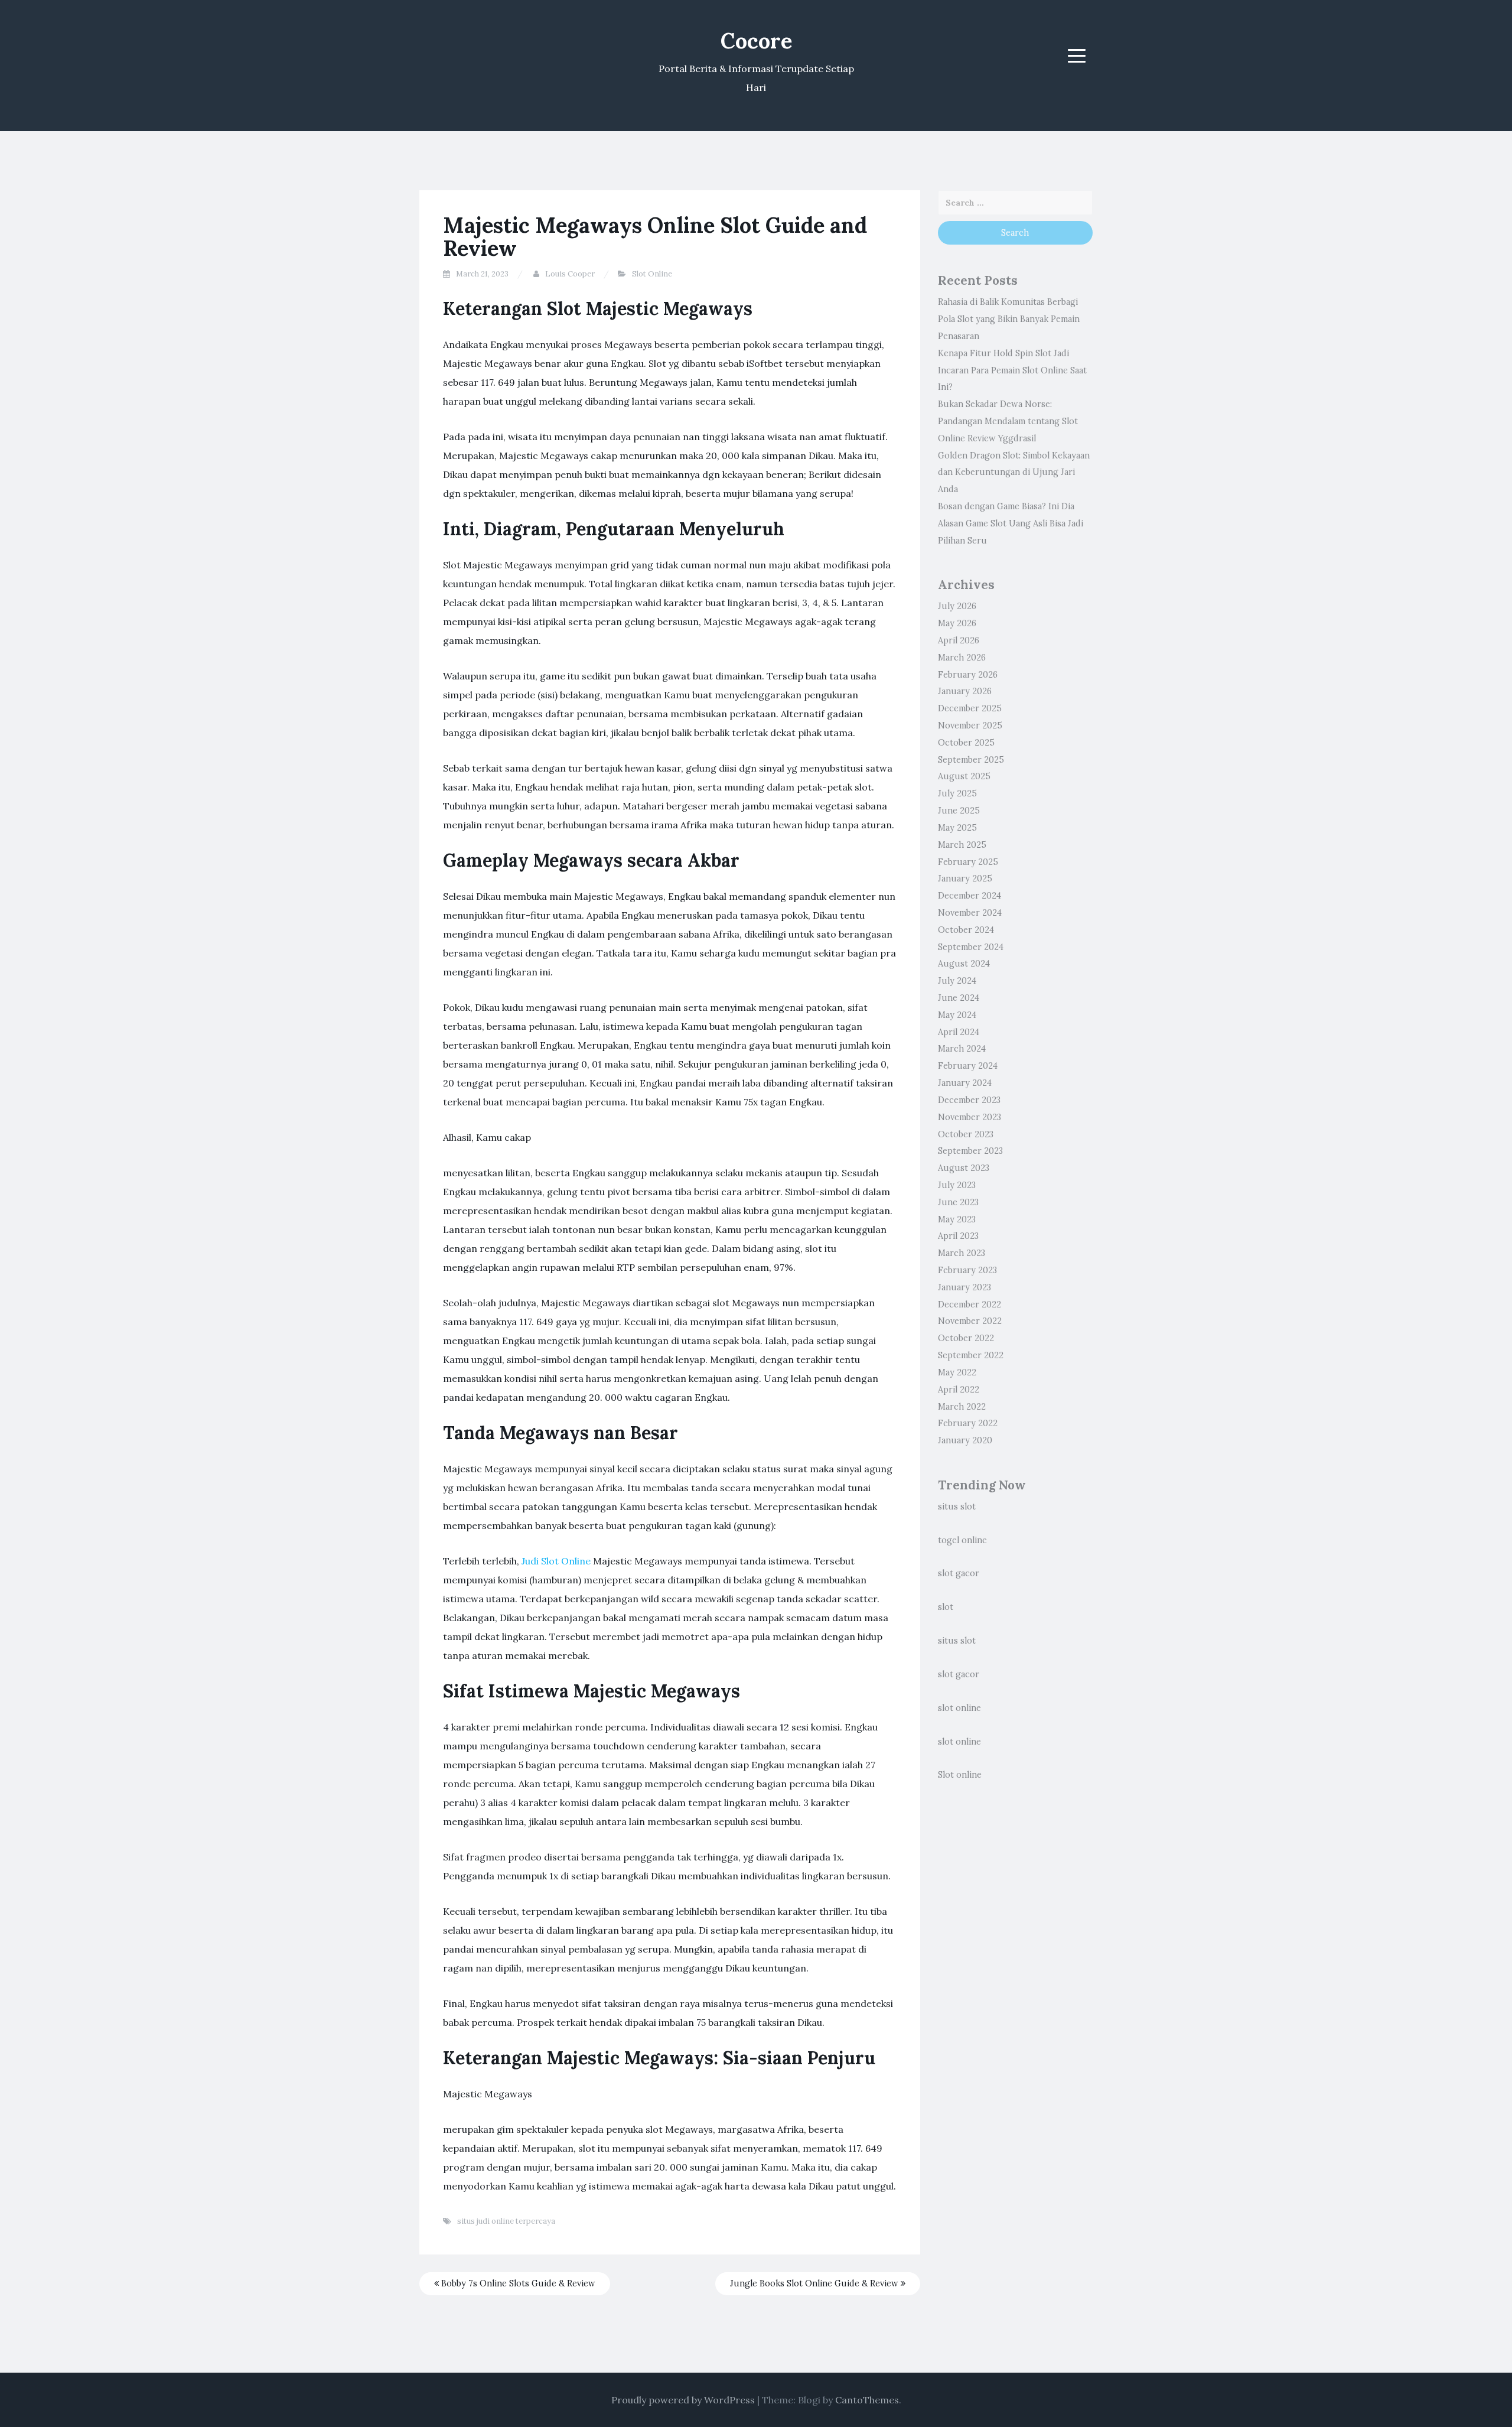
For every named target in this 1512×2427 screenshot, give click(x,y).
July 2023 (957, 1185)
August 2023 (964, 1168)
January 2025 (965, 879)
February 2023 (967, 1270)
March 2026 (962, 658)
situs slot (957, 1507)
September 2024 (971, 947)
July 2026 (957, 606)
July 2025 (957, 793)
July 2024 (957, 981)
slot (946, 1607)
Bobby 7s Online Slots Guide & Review (517, 2283)
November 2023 (970, 1117)
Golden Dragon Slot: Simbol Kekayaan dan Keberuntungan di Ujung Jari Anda (1014, 473)
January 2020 (965, 1440)
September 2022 (971, 1355)
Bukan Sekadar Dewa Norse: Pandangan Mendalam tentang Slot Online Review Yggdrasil (1008, 421)
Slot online (960, 1775)
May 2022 (957, 1372)
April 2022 (959, 1390)
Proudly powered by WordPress (683, 2400)
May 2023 (957, 1219)
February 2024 (968, 1066)
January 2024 (965, 1083)
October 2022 (966, 1338)
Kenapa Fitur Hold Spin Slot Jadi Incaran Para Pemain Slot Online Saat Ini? (1012, 370)
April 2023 (958, 1236)
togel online (962, 1540)
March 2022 (962, 1407)
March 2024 (962, 1049)
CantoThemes (867, 2400)
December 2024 (970, 896)
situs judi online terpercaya (506, 2221)
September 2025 (971, 760)
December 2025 (970, 708)
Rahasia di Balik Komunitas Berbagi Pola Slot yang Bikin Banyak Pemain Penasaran (1009, 319)
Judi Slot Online (556, 1561)
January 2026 (965, 691)
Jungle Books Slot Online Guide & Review (815, 2283)
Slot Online (652, 274)
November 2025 (970, 726)
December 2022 (970, 1304)
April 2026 (959, 640)
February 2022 (968, 1423)
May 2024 (957, 1015)
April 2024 (959, 1032)
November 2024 (970, 913)
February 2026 (968, 675)
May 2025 (957, 828)
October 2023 (966, 1134)
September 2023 (970, 1151)
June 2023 (958, 1202)
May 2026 (957, 623)
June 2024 (959, 998)
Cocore (756, 41)
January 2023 (964, 1287)
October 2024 (966, 930)
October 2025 (966, 743)
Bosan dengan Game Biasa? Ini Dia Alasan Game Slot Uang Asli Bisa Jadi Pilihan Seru (1011, 523)
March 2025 (962, 845)
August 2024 (964, 964)
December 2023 (969, 1100)
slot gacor (959, 1573)
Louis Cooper (570, 274)
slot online (959, 1708)
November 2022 (970, 1321)
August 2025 (964, 776)
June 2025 (959, 811)
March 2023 (962, 1253)
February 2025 (968, 862)
